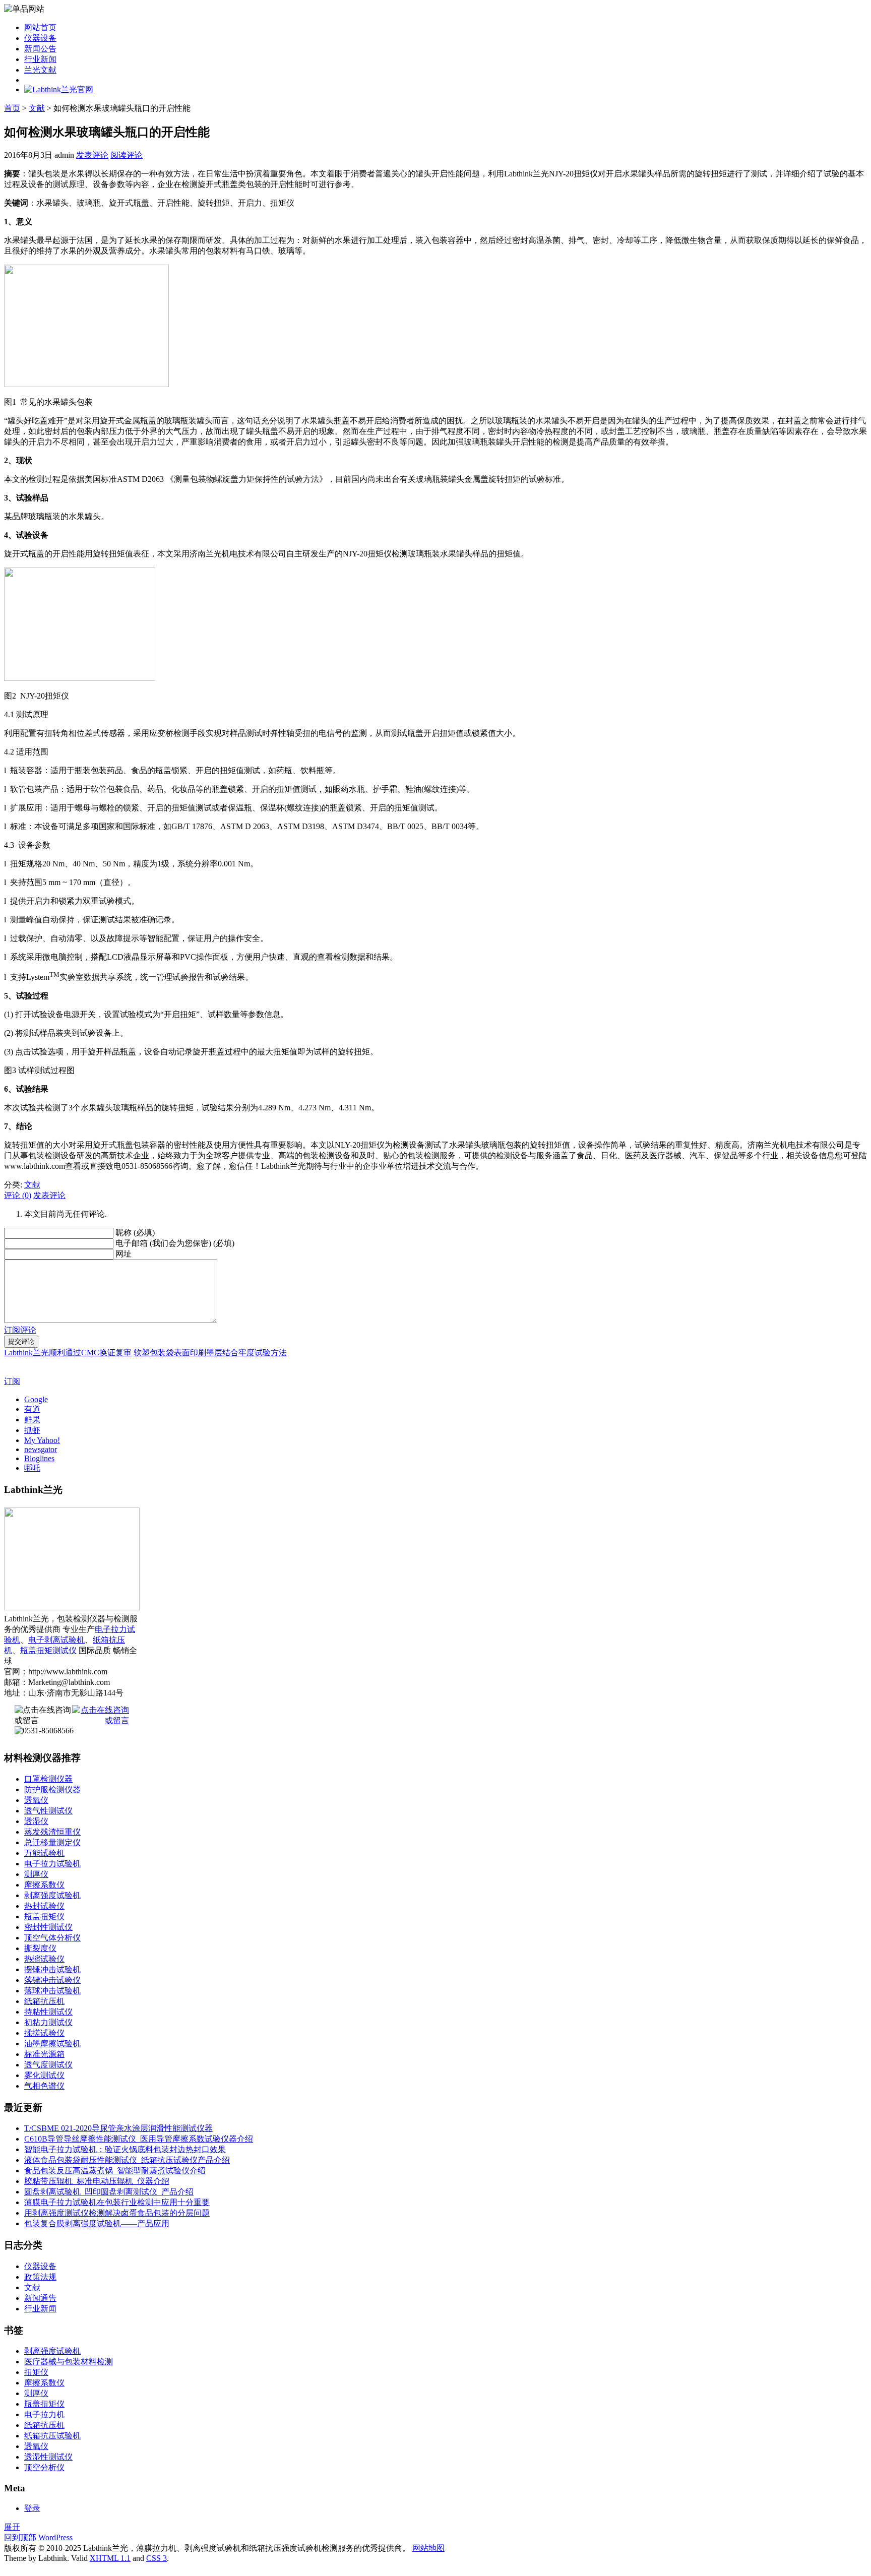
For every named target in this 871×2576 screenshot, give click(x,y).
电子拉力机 (44, 2414)
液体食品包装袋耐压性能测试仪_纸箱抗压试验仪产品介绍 (127, 2160)
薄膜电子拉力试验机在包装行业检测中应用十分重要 (117, 2202)
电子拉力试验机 (52, 1864)
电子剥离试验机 (56, 1640)
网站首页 (40, 27)
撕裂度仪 (40, 1948)
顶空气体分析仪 (52, 1938)
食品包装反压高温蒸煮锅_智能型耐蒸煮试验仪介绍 (115, 2171)
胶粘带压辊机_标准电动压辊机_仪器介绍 (97, 2181)
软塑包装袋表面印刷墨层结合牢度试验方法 (210, 1353)
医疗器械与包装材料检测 (69, 2362)
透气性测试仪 (48, 1811)
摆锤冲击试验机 (52, 1969)
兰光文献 (40, 70)
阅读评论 (127, 155)
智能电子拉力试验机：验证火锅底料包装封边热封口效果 (125, 2149)
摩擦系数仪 (44, 1885)
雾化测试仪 (44, 2075)
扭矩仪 (36, 2372)
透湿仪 (36, 1821)
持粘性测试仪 (48, 2012)
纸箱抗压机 (44, 2001)
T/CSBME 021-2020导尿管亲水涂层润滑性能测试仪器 (118, 2128)
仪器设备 (40, 38)
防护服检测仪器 (52, 1789)
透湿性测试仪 (48, 2457)
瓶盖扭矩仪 (44, 1917)
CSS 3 (157, 2558)
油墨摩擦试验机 (52, 2044)
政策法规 (40, 2277)
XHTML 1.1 (110, 2558)
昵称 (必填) (135, 1233)
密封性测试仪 (48, 1927)
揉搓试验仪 (44, 2033)
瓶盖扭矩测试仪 (48, 1650)
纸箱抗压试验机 (52, 2436)
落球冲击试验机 (52, 1991)
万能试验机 (44, 1853)
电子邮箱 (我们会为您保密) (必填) (175, 1243)
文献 (37, 108)
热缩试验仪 (44, 1959)
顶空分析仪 (44, 2467)
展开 (12, 2527)
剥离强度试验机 (52, 1895)
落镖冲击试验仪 (52, 1980)
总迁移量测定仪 (52, 1842)
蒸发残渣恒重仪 (52, 1832)
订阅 (12, 1381)
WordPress (55, 2537)
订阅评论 (20, 1330)
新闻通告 (40, 2298)
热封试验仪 (44, 1906)
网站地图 (428, 2548)
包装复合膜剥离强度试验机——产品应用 (97, 2223)
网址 (123, 1254)
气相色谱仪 (44, 2086)
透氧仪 (36, 1800)
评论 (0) (18, 1195)
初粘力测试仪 (48, 2022)
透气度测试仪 (48, 2065)
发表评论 (92, 155)
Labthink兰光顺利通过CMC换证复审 (68, 1353)
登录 (32, 2508)
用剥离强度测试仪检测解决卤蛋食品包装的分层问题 (117, 2213)
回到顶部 (20, 2537)
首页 (12, 108)
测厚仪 (36, 1874)
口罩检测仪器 (48, 1779)
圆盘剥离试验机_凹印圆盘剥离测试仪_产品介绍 (109, 2192)
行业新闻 (40, 59)
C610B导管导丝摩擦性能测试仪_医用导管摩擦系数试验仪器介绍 (139, 2139)
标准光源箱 (44, 2054)
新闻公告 (40, 49)
